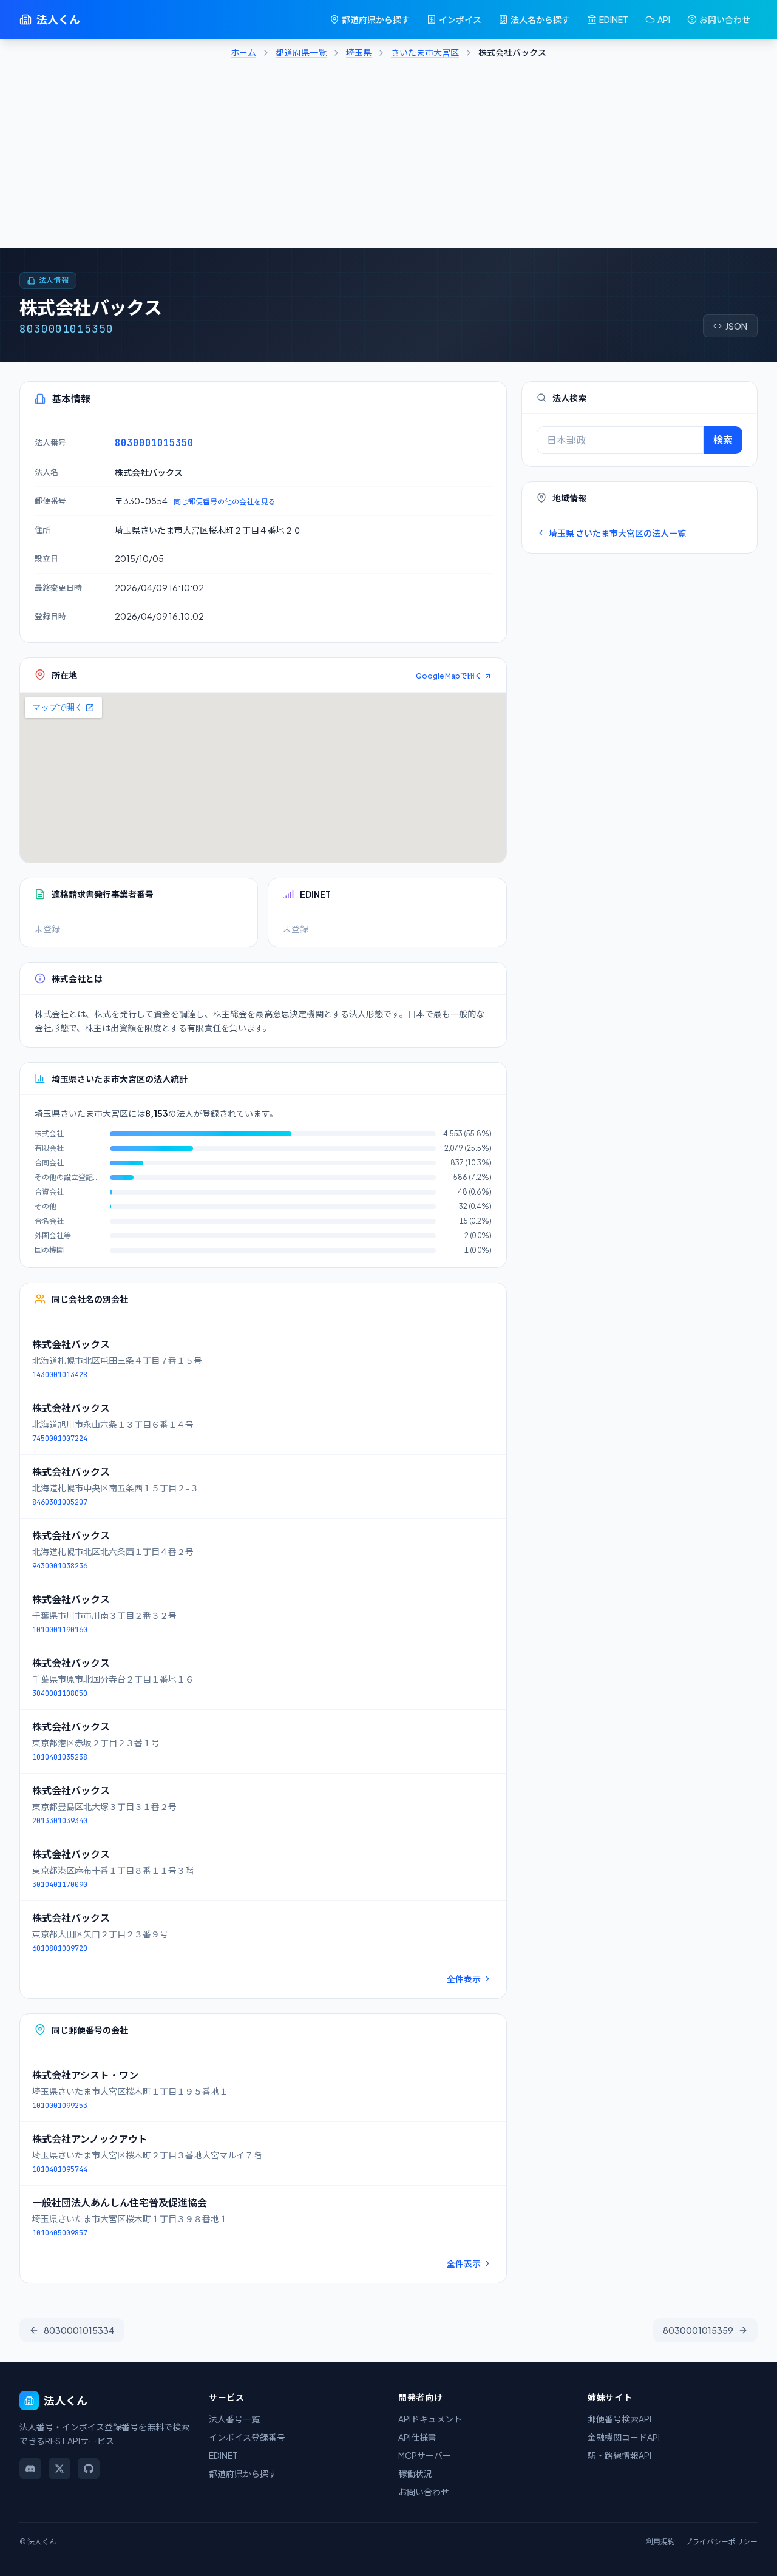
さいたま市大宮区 (425, 52)
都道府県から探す (376, 19)
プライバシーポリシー (721, 2542)
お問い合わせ (725, 19)
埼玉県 (359, 52)
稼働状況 (415, 2473)
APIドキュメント (430, 2419)
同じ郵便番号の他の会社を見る (225, 502)
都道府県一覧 (301, 52)
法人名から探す (540, 19)
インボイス (460, 19)
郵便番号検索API (619, 2419)
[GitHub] (89, 2469)
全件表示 (464, 1979)
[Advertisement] (388, 157)
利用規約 (660, 2542)
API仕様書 (417, 2437)
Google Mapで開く (449, 676)
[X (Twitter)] (59, 2469)
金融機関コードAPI (624, 2437)
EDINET (614, 19)
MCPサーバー (425, 2455)
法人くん (58, 19)
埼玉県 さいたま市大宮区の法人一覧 (617, 533)
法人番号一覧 (234, 2419)
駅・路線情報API (619, 2455)
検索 (723, 440)
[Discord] (30, 2469)
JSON (736, 326)
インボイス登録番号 (247, 2437)
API (664, 19)
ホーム (243, 52)
